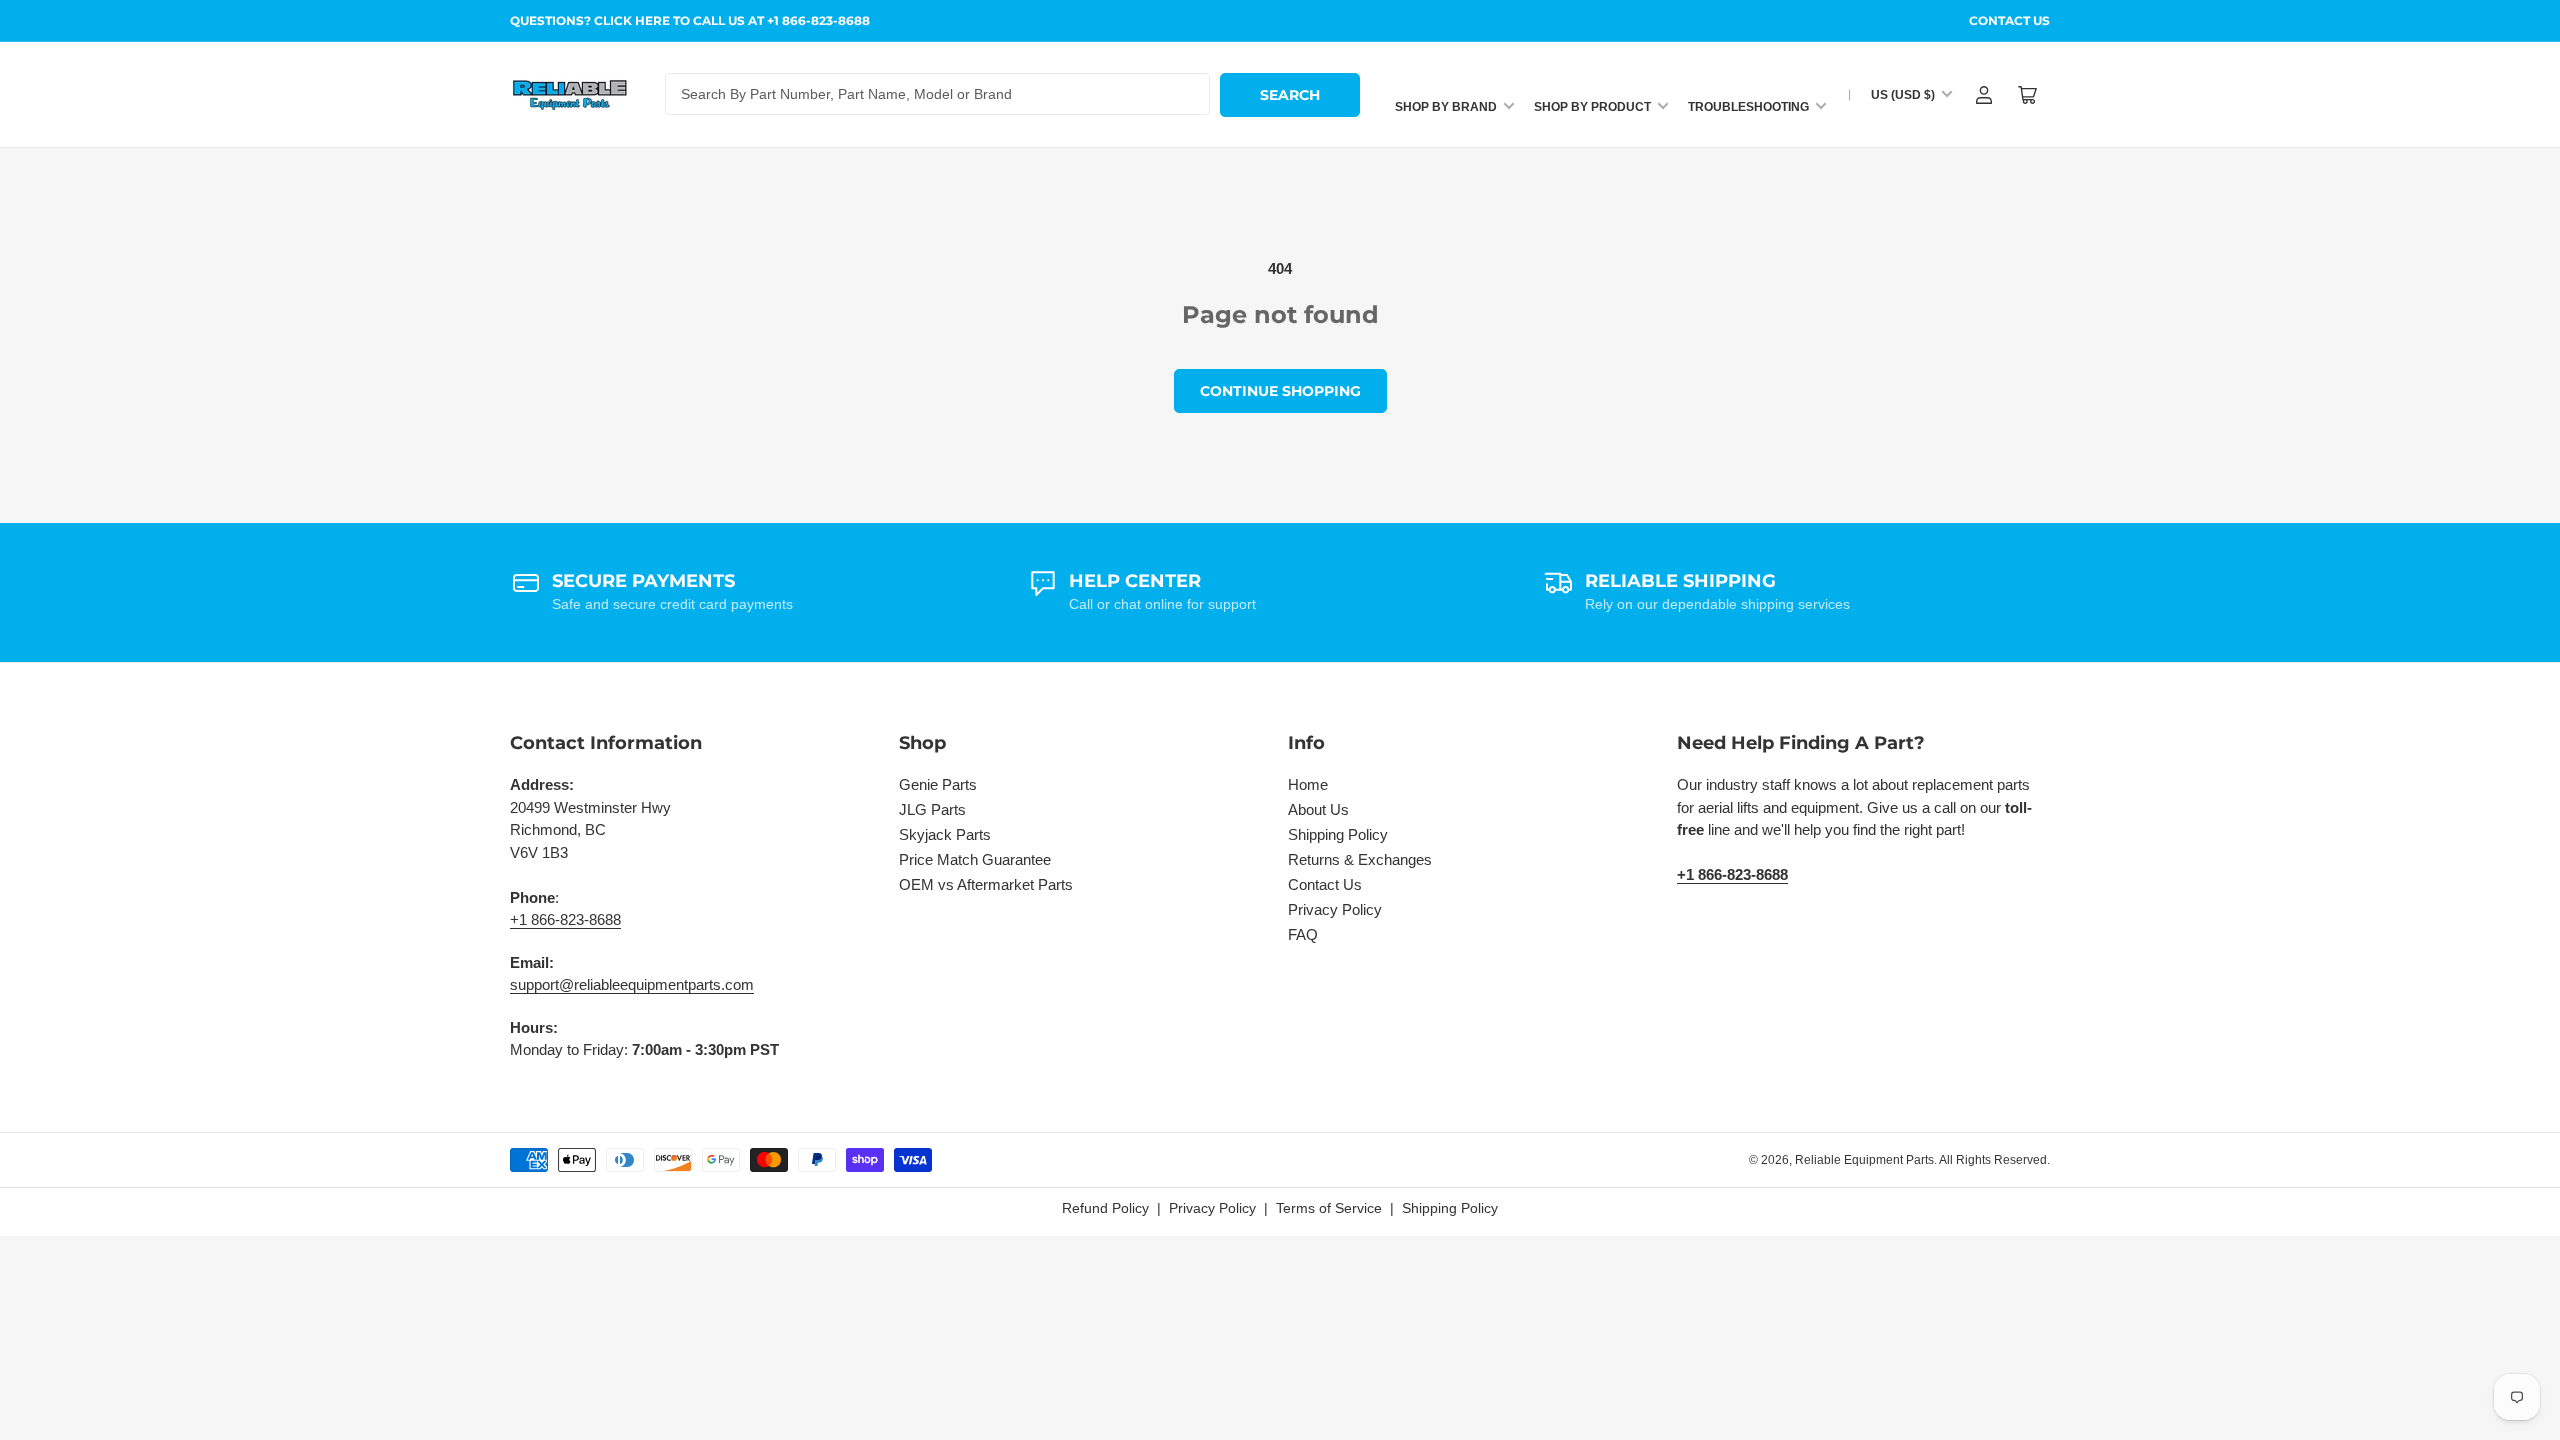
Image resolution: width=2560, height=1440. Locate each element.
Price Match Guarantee (975, 859)
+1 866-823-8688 (565, 919)
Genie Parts (938, 784)
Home (1308, 784)
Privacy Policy (1335, 909)
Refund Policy (1105, 1208)
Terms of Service (1329, 1208)
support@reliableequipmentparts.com (632, 984)
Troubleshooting (1748, 107)
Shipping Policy (1338, 834)
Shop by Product (1592, 107)
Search (1290, 95)
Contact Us (2009, 20)
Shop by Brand (1446, 107)
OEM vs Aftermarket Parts (986, 884)
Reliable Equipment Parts (1864, 1160)
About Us (1318, 809)
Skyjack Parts (945, 834)
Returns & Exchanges (1360, 859)
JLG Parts (932, 809)
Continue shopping (1280, 391)
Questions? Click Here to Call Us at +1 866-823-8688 (690, 20)
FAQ (1303, 934)
